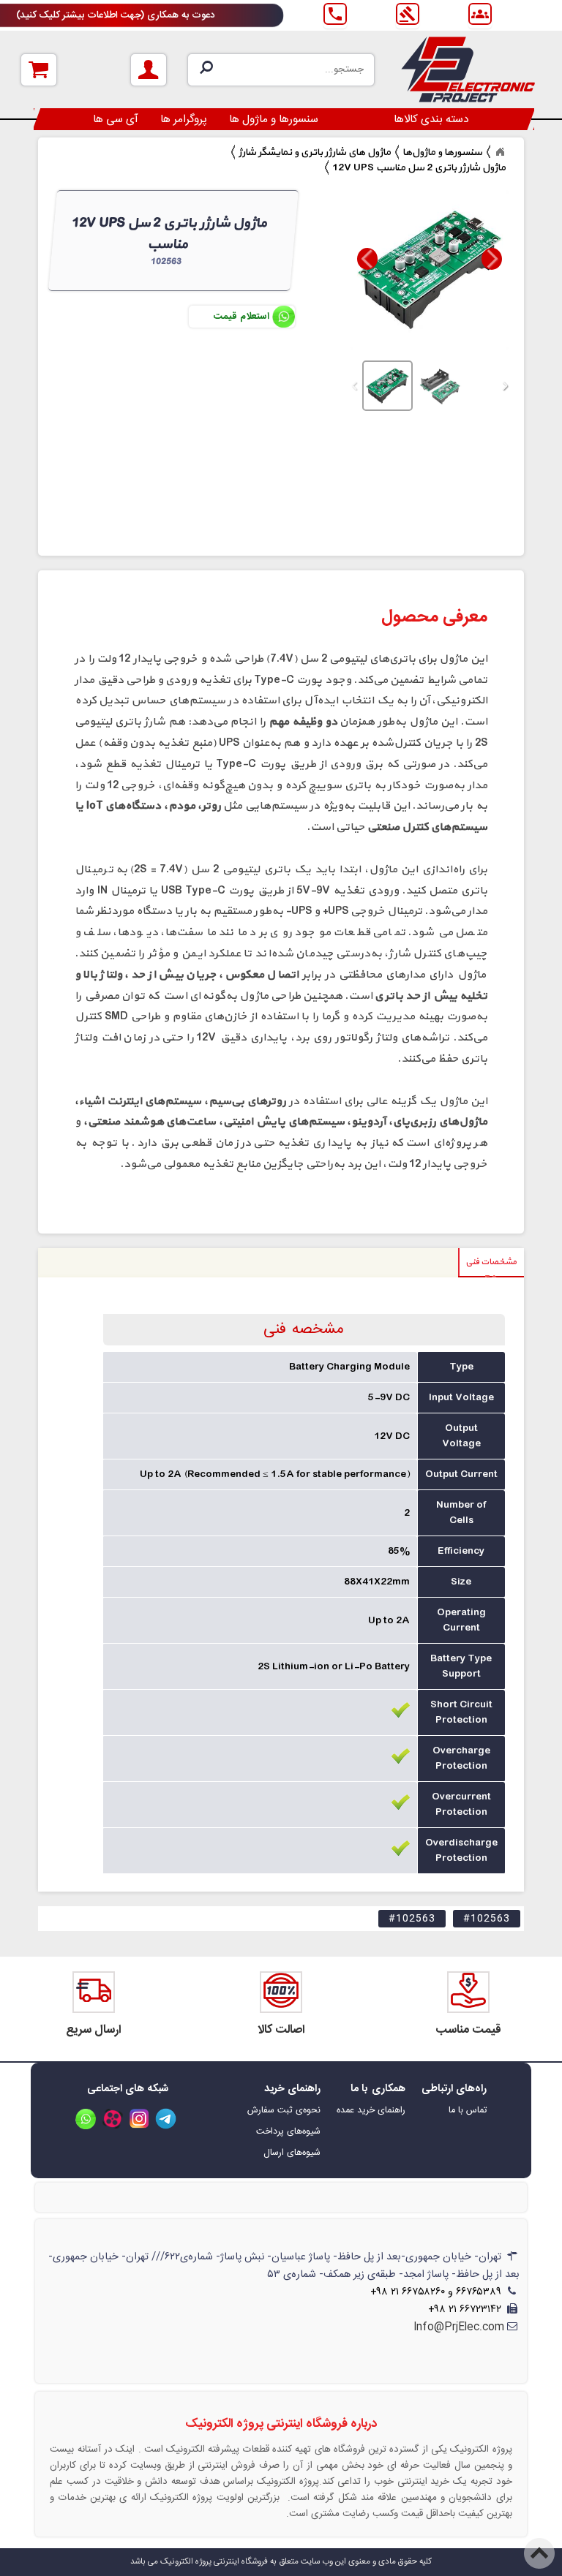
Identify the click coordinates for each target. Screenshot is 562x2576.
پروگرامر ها (184, 120)
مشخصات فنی (491, 1262)
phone (335, 14)
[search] (281, 70)
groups (480, 14)
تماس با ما (468, 2111)
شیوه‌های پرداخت (288, 2132)
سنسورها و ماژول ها (274, 120)
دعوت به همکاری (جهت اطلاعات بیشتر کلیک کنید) (115, 15)
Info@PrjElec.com (459, 2327)
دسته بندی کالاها (431, 120)
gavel (408, 14)
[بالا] (540, 2544)
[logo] (468, 69)
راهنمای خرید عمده (371, 2111)
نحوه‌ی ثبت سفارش (284, 2111)
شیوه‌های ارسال (292, 2153)
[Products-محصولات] (500, 152)
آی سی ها (116, 120)
